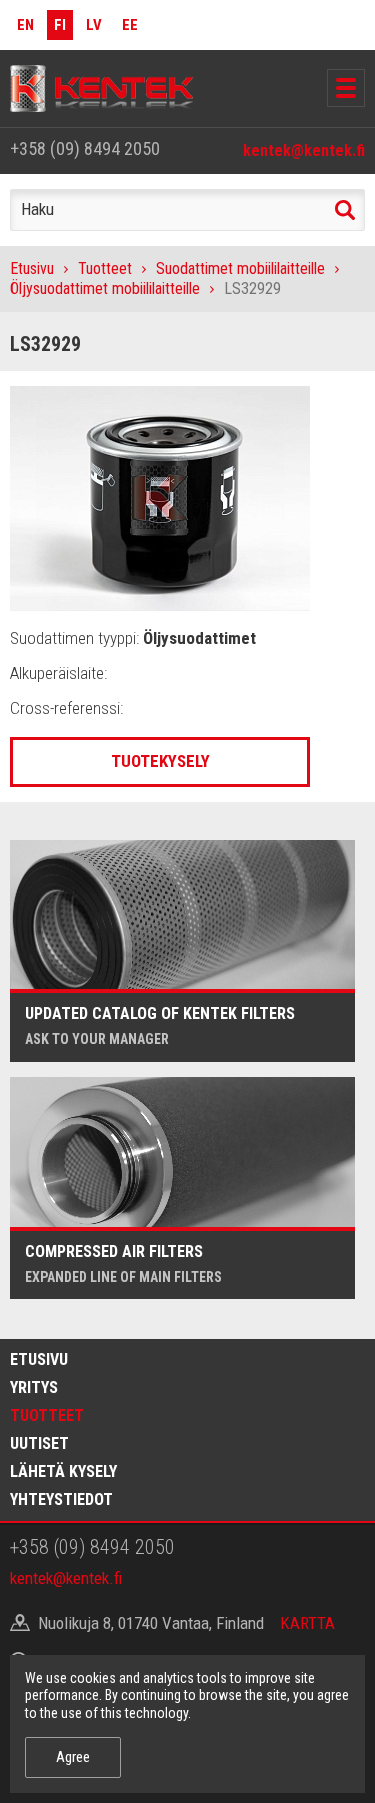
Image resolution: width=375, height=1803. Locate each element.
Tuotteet (105, 268)
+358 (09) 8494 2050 (85, 148)
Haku (345, 210)
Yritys (34, 1387)
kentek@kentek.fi (304, 150)
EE (130, 25)
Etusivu (32, 268)
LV (94, 25)
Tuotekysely (160, 761)
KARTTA (307, 1623)
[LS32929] (160, 497)
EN (25, 25)
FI (60, 25)
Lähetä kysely (63, 1471)
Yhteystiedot (61, 1499)
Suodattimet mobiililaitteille (240, 268)
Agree (73, 1757)
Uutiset (39, 1443)
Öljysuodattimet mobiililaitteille (105, 288)
